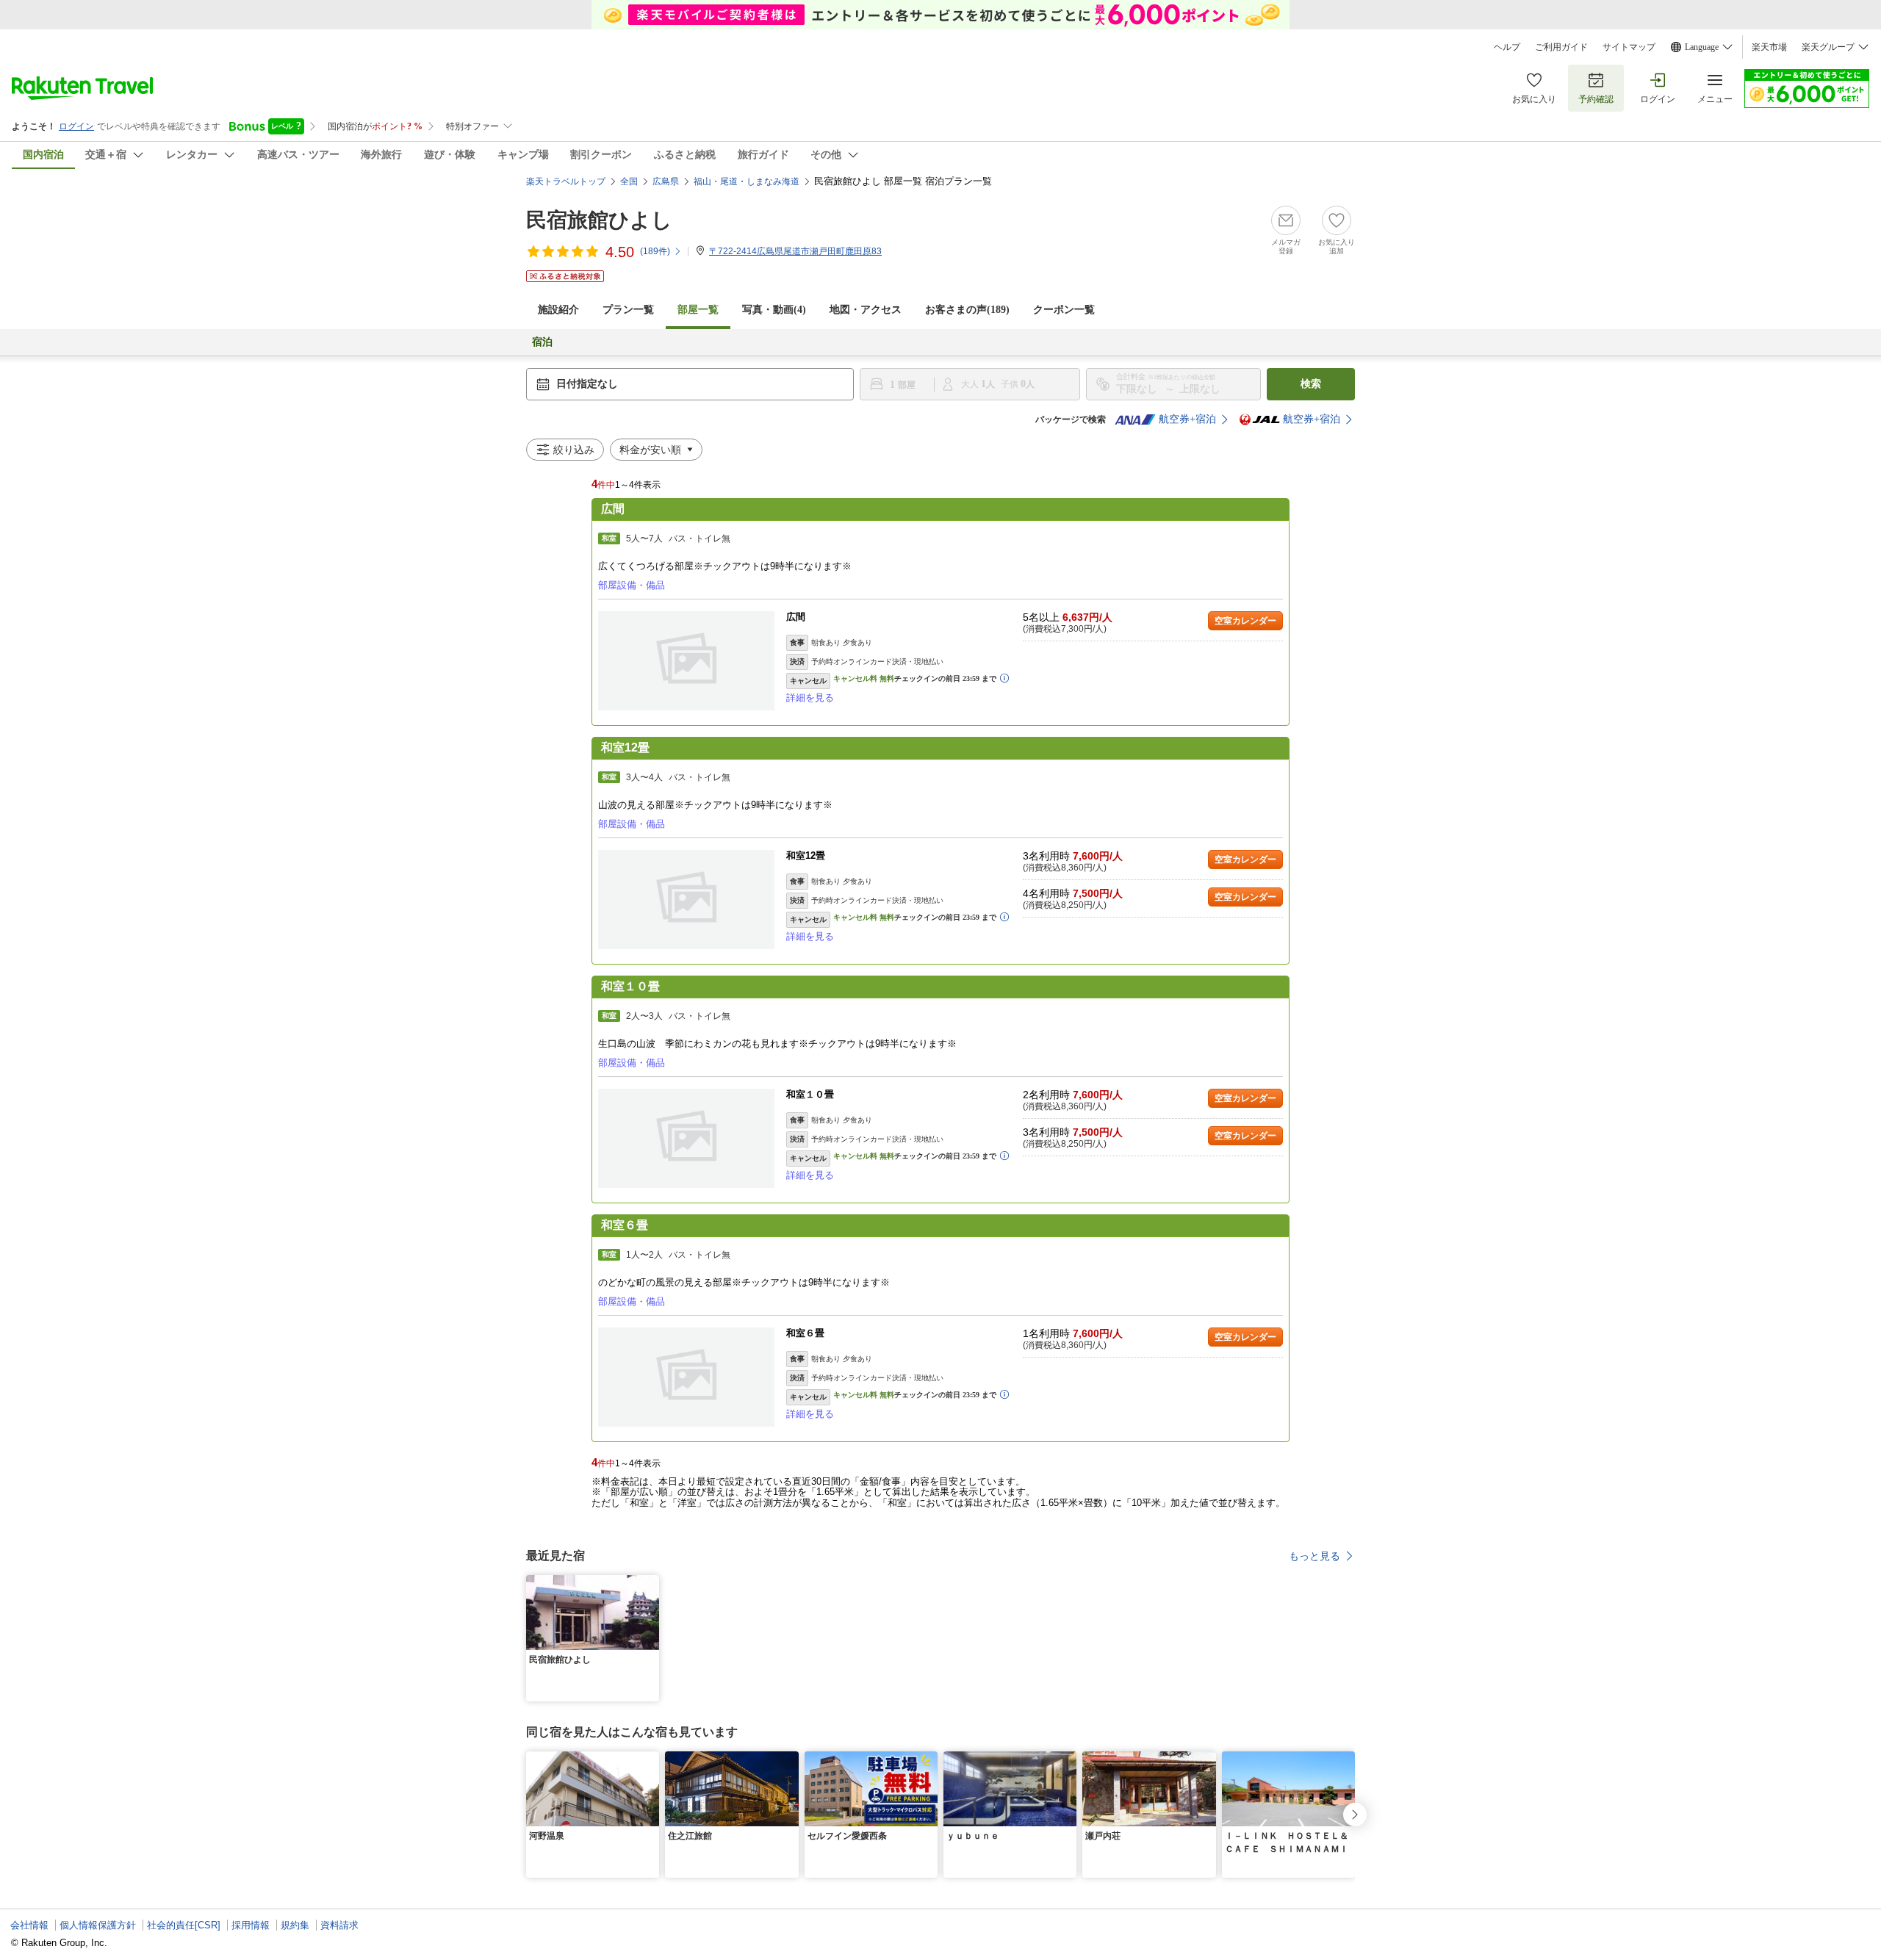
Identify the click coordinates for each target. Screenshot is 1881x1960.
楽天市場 (1769, 47)
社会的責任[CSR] (184, 1925)
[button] (650, 1584)
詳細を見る (810, 698)
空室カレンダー (1245, 621)
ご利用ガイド (1561, 47)
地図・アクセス (866, 310)
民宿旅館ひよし (599, 220)
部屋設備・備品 (632, 585)
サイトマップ (1629, 47)
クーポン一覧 (1064, 310)
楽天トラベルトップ (566, 181)
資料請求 (339, 1925)
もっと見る (1314, 1556)
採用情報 (251, 1925)
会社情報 (29, 1925)
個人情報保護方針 (98, 1925)
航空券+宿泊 (1187, 419)
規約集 (295, 1925)
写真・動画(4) (774, 310)
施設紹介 (558, 310)
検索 (1311, 384)
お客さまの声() (967, 310)
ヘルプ (1507, 47)
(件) (655, 251)
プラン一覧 (628, 310)
